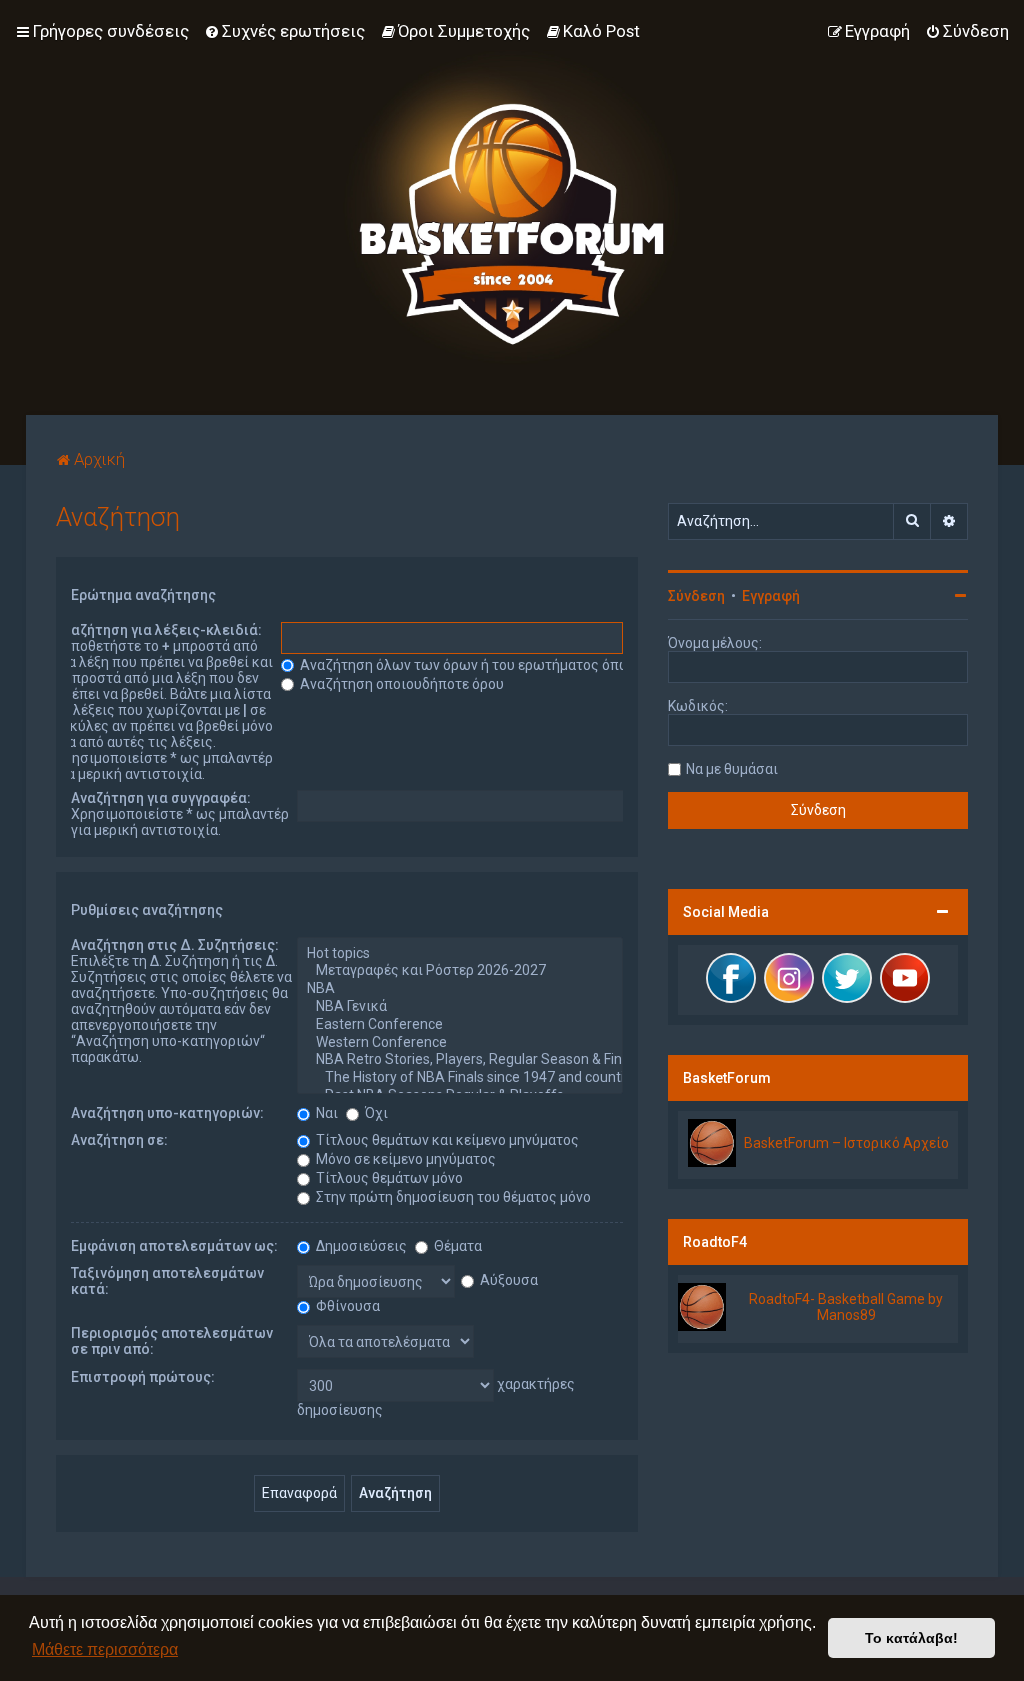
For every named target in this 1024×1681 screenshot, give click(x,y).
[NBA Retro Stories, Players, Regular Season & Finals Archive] (460, 1060)
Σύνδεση (696, 596)
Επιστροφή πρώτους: (143, 1377)
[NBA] (460, 989)
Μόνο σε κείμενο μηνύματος (404, 1159)
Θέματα (456, 1246)
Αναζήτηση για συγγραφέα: (161, 798)
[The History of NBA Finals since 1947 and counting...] (460, 1078)
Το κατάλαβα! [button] (911, 1638)
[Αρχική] (512, 207)
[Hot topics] (460, 954)
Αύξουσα (507, 1280)
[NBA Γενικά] (460, 1007)
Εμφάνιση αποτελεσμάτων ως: (174, 1246)
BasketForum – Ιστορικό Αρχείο (846, 1143)
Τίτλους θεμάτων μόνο (388, 1178)
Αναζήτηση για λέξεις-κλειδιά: (158, 630)
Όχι (375, 1113)
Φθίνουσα (346, 1306)
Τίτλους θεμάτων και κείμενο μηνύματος (446, 1140)
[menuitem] (284, 31)
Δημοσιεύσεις (360, 1246)
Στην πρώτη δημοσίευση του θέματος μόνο (452, 1197)
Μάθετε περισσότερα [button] (105, 1649)
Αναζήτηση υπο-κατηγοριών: (167, 1113)
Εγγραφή (771, 596)
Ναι (325, 1113)
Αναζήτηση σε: (119, 1140)
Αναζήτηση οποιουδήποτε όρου (400, 684)
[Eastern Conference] (460, 1025)
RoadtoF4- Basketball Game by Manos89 (846, 1307)
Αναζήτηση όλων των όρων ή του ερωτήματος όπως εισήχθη (496, 665)
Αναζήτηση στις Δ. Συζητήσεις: (175, 945)
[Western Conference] (460, 1043)
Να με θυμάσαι (732, 769)
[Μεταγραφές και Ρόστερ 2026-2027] (460, 971)
